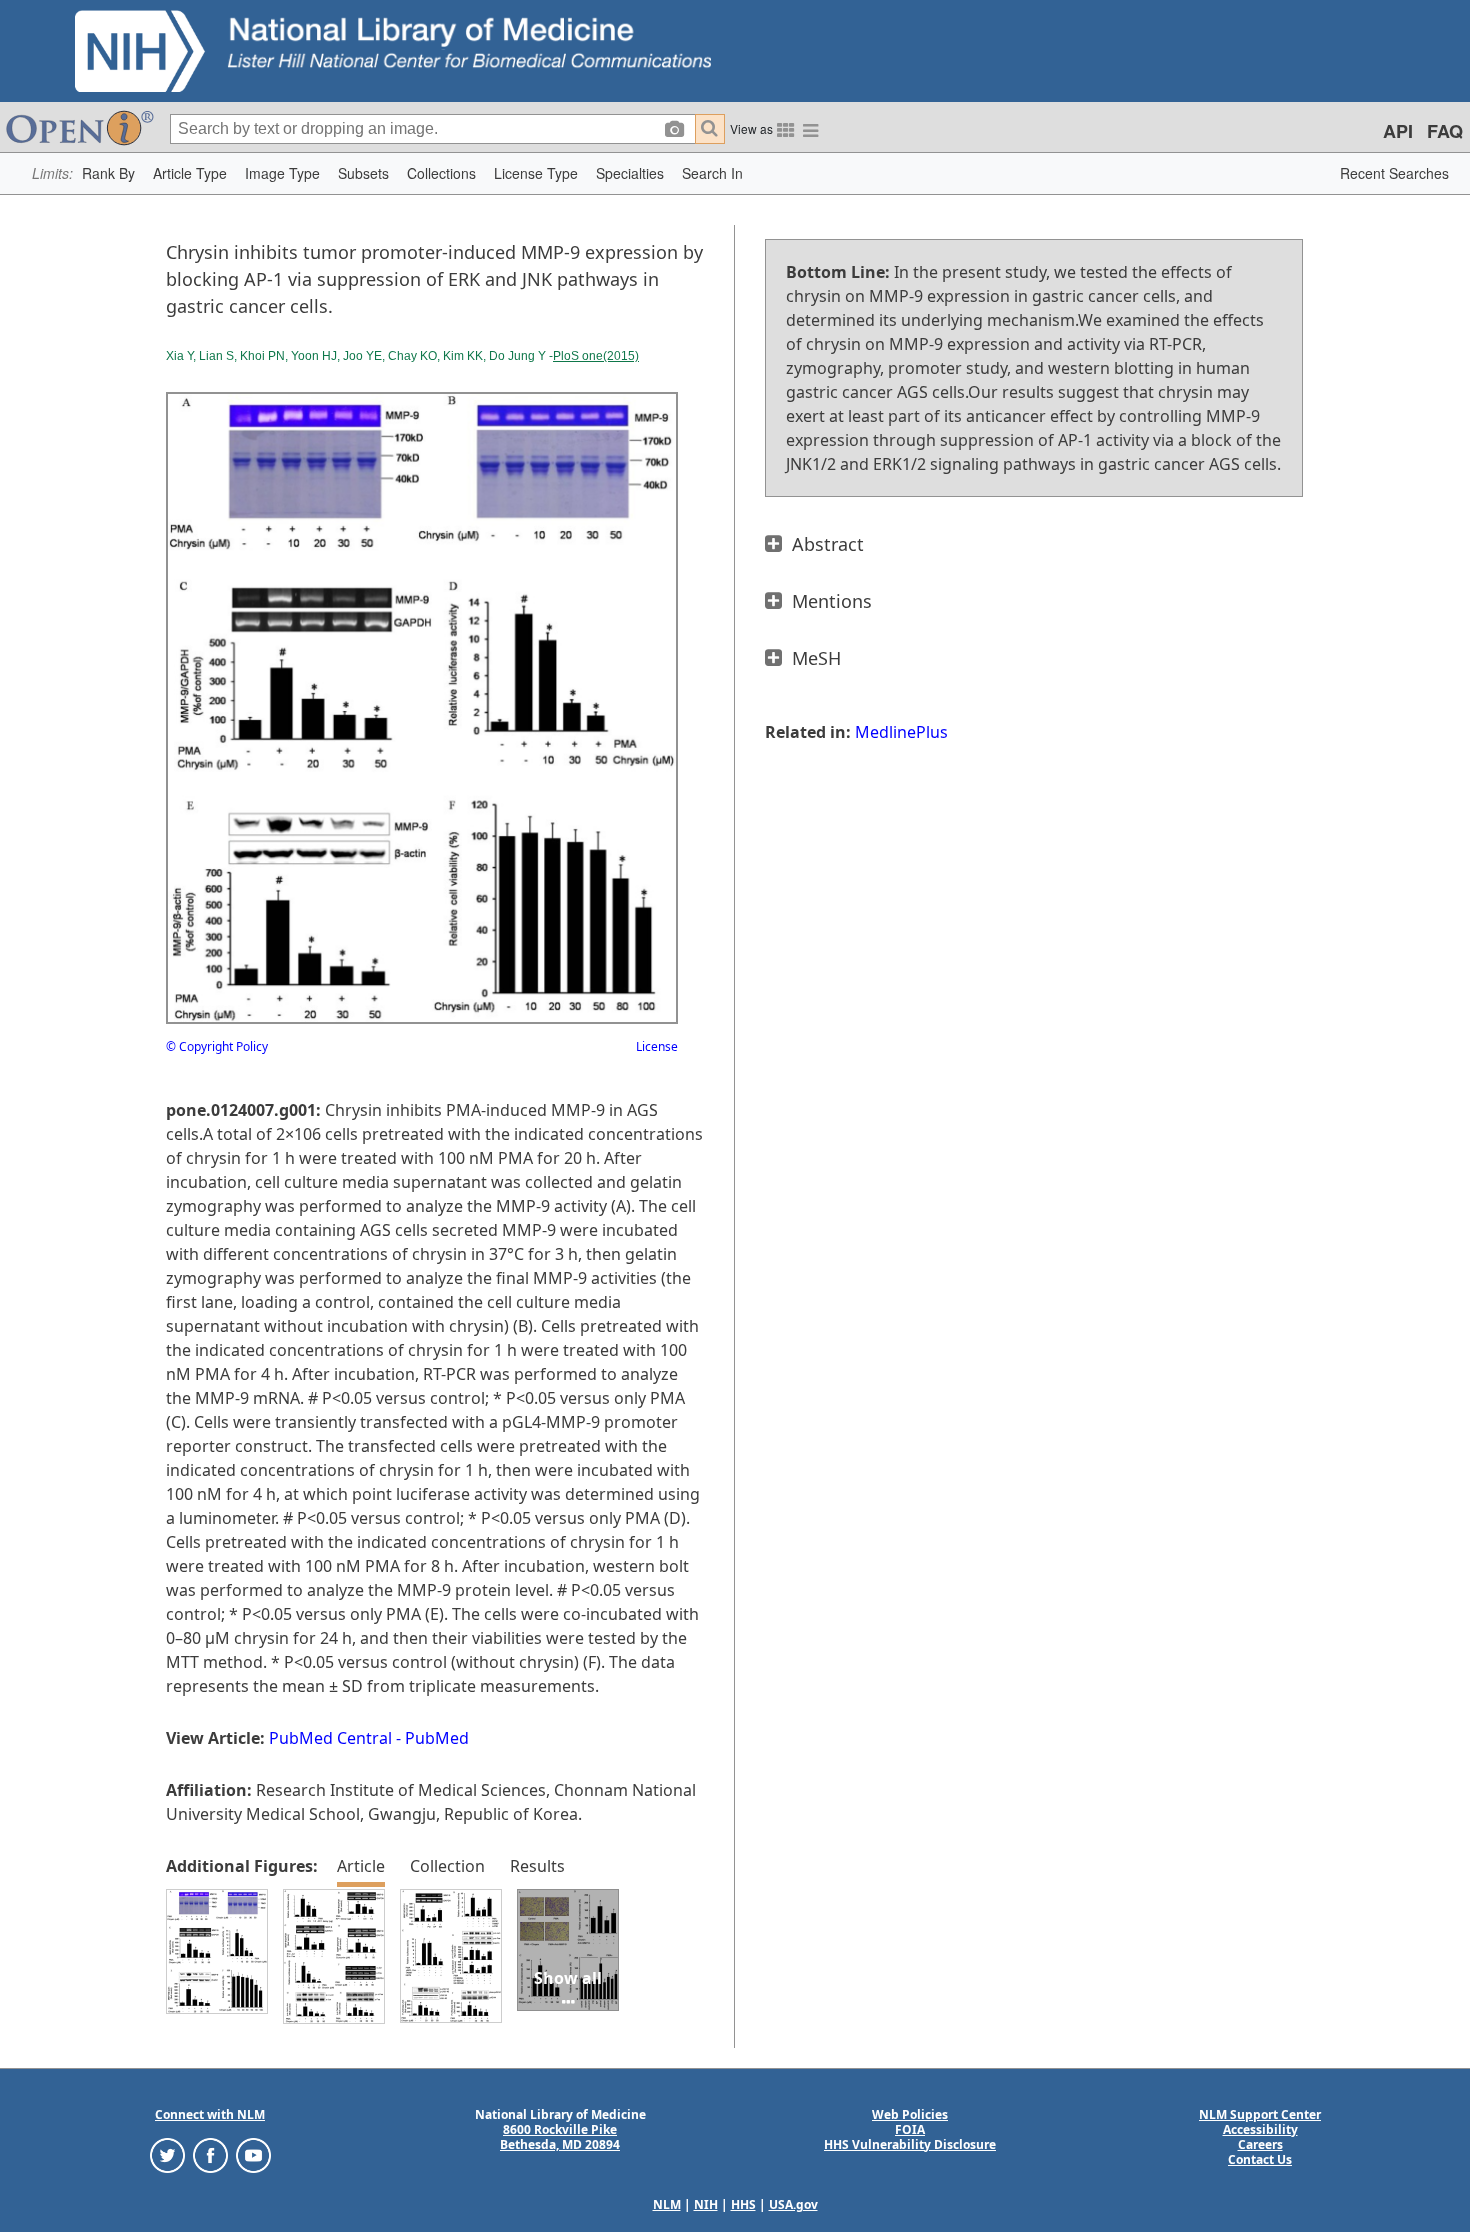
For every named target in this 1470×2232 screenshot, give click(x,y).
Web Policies (910, 2114)
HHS (743, 2204)
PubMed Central (330, 1738)
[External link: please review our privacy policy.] (167, 2153)
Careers (1260, 2144)
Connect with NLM (210, 2114)
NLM (667, 2204)
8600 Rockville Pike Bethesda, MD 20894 (560, 2137)
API (1398, 131)
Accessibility (1260, 2129)
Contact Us (1260, 2159)
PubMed (437, 1738)
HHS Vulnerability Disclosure (910, 2144)
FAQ (1445, 131)
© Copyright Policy (217, 1046)
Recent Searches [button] (1394, 173)
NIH (706, 2204)
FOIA (910, 2129)
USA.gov (793, 2204)
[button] (108, 173)
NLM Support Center (1260, 2114)
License (657, 1046)
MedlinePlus (901, 732)
